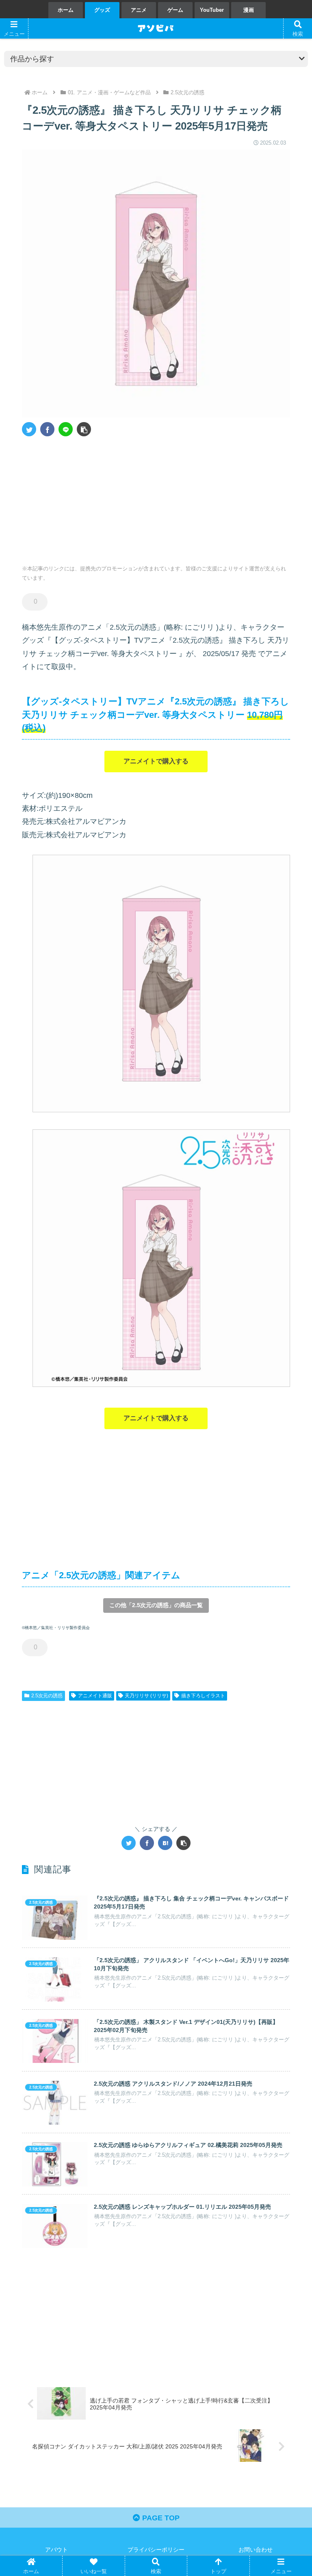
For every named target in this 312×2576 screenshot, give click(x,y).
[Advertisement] (89, 498)
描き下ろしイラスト (203, 1696)
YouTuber (212, 10)
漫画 (249, 10)
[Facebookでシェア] (47, 429)
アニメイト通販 (95, 1696)
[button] (84, 429)
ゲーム (175, 10)
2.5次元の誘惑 (47, 1696)
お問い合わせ (256, 2550)
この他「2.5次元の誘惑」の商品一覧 (156, 1605)
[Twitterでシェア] (29, 429)
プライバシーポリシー (156, 2550)
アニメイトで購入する (156, 761)
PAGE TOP (160, 2518)
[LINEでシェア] (66, 429)
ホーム (66, 10)
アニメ (139, 10)
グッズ (102, 10)
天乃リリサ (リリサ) (146, 1696)
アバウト (56, 2550)
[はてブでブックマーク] (165, 1843)
